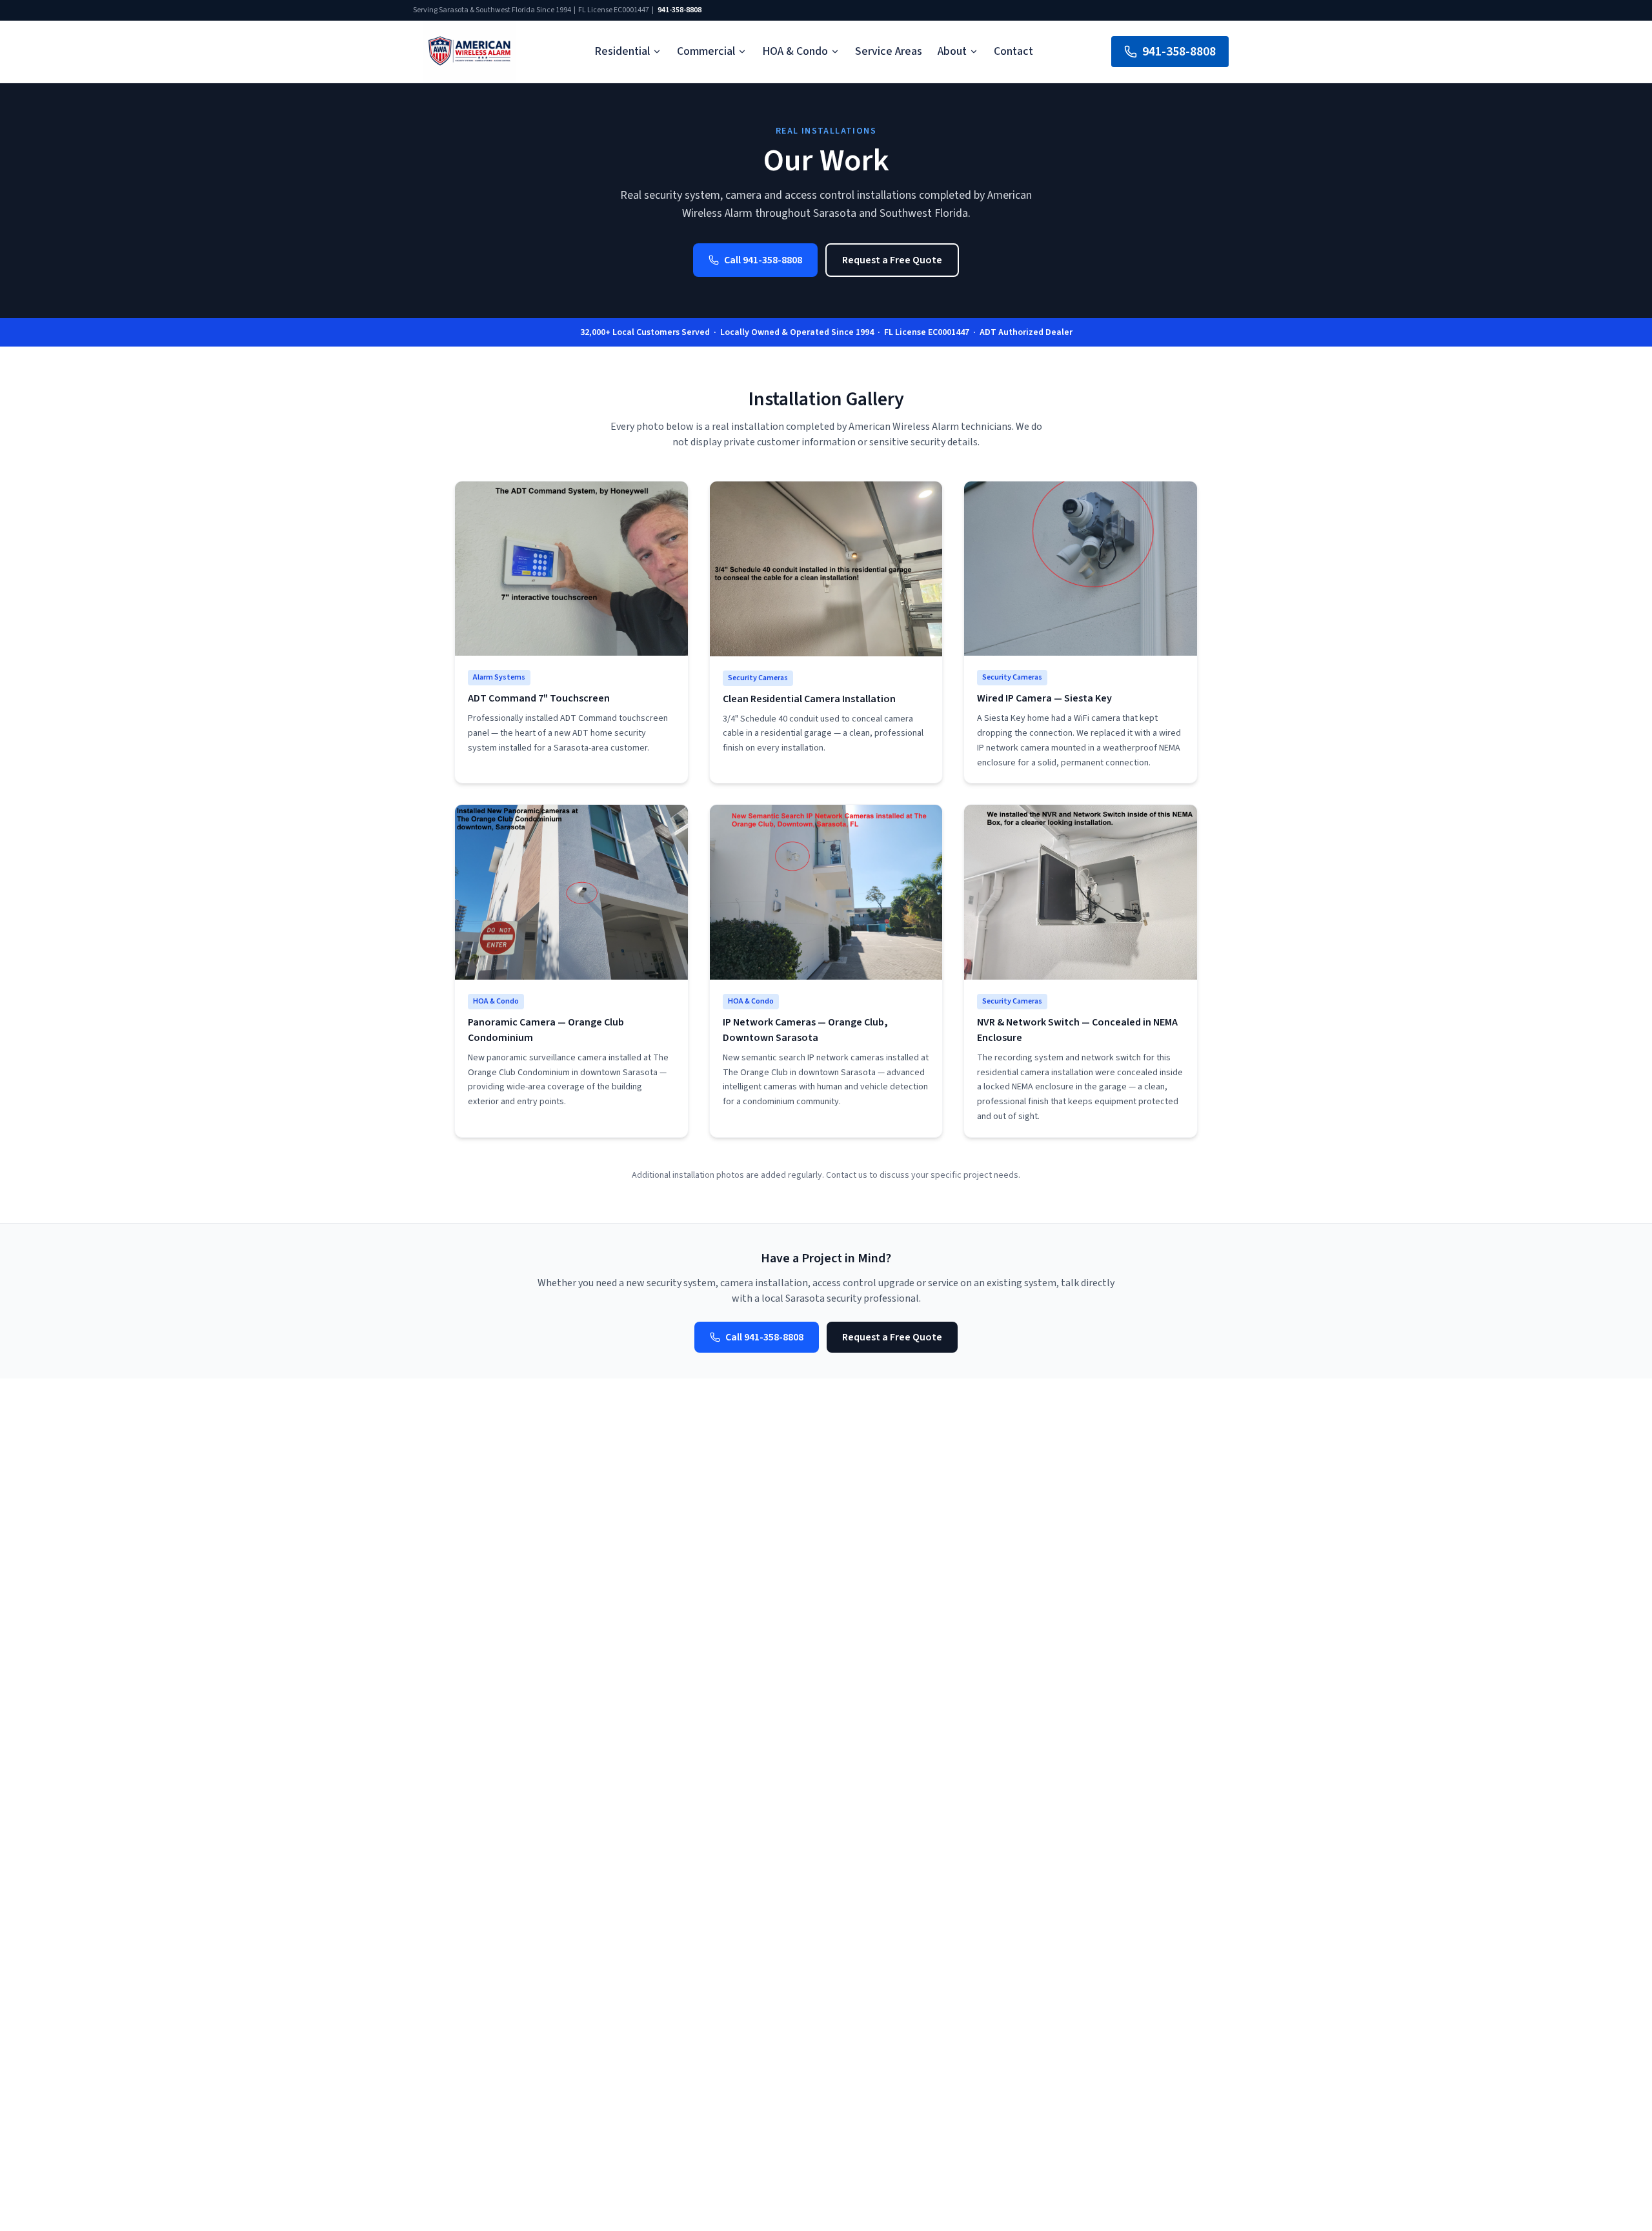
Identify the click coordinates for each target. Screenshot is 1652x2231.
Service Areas (889, 51)
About (952, 51)
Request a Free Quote (892, 260)
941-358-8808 (680, 10)
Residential (622, 51)
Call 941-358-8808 (763, 260)
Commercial (706, 51)
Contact (1013, 51)
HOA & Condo (795, 51)
